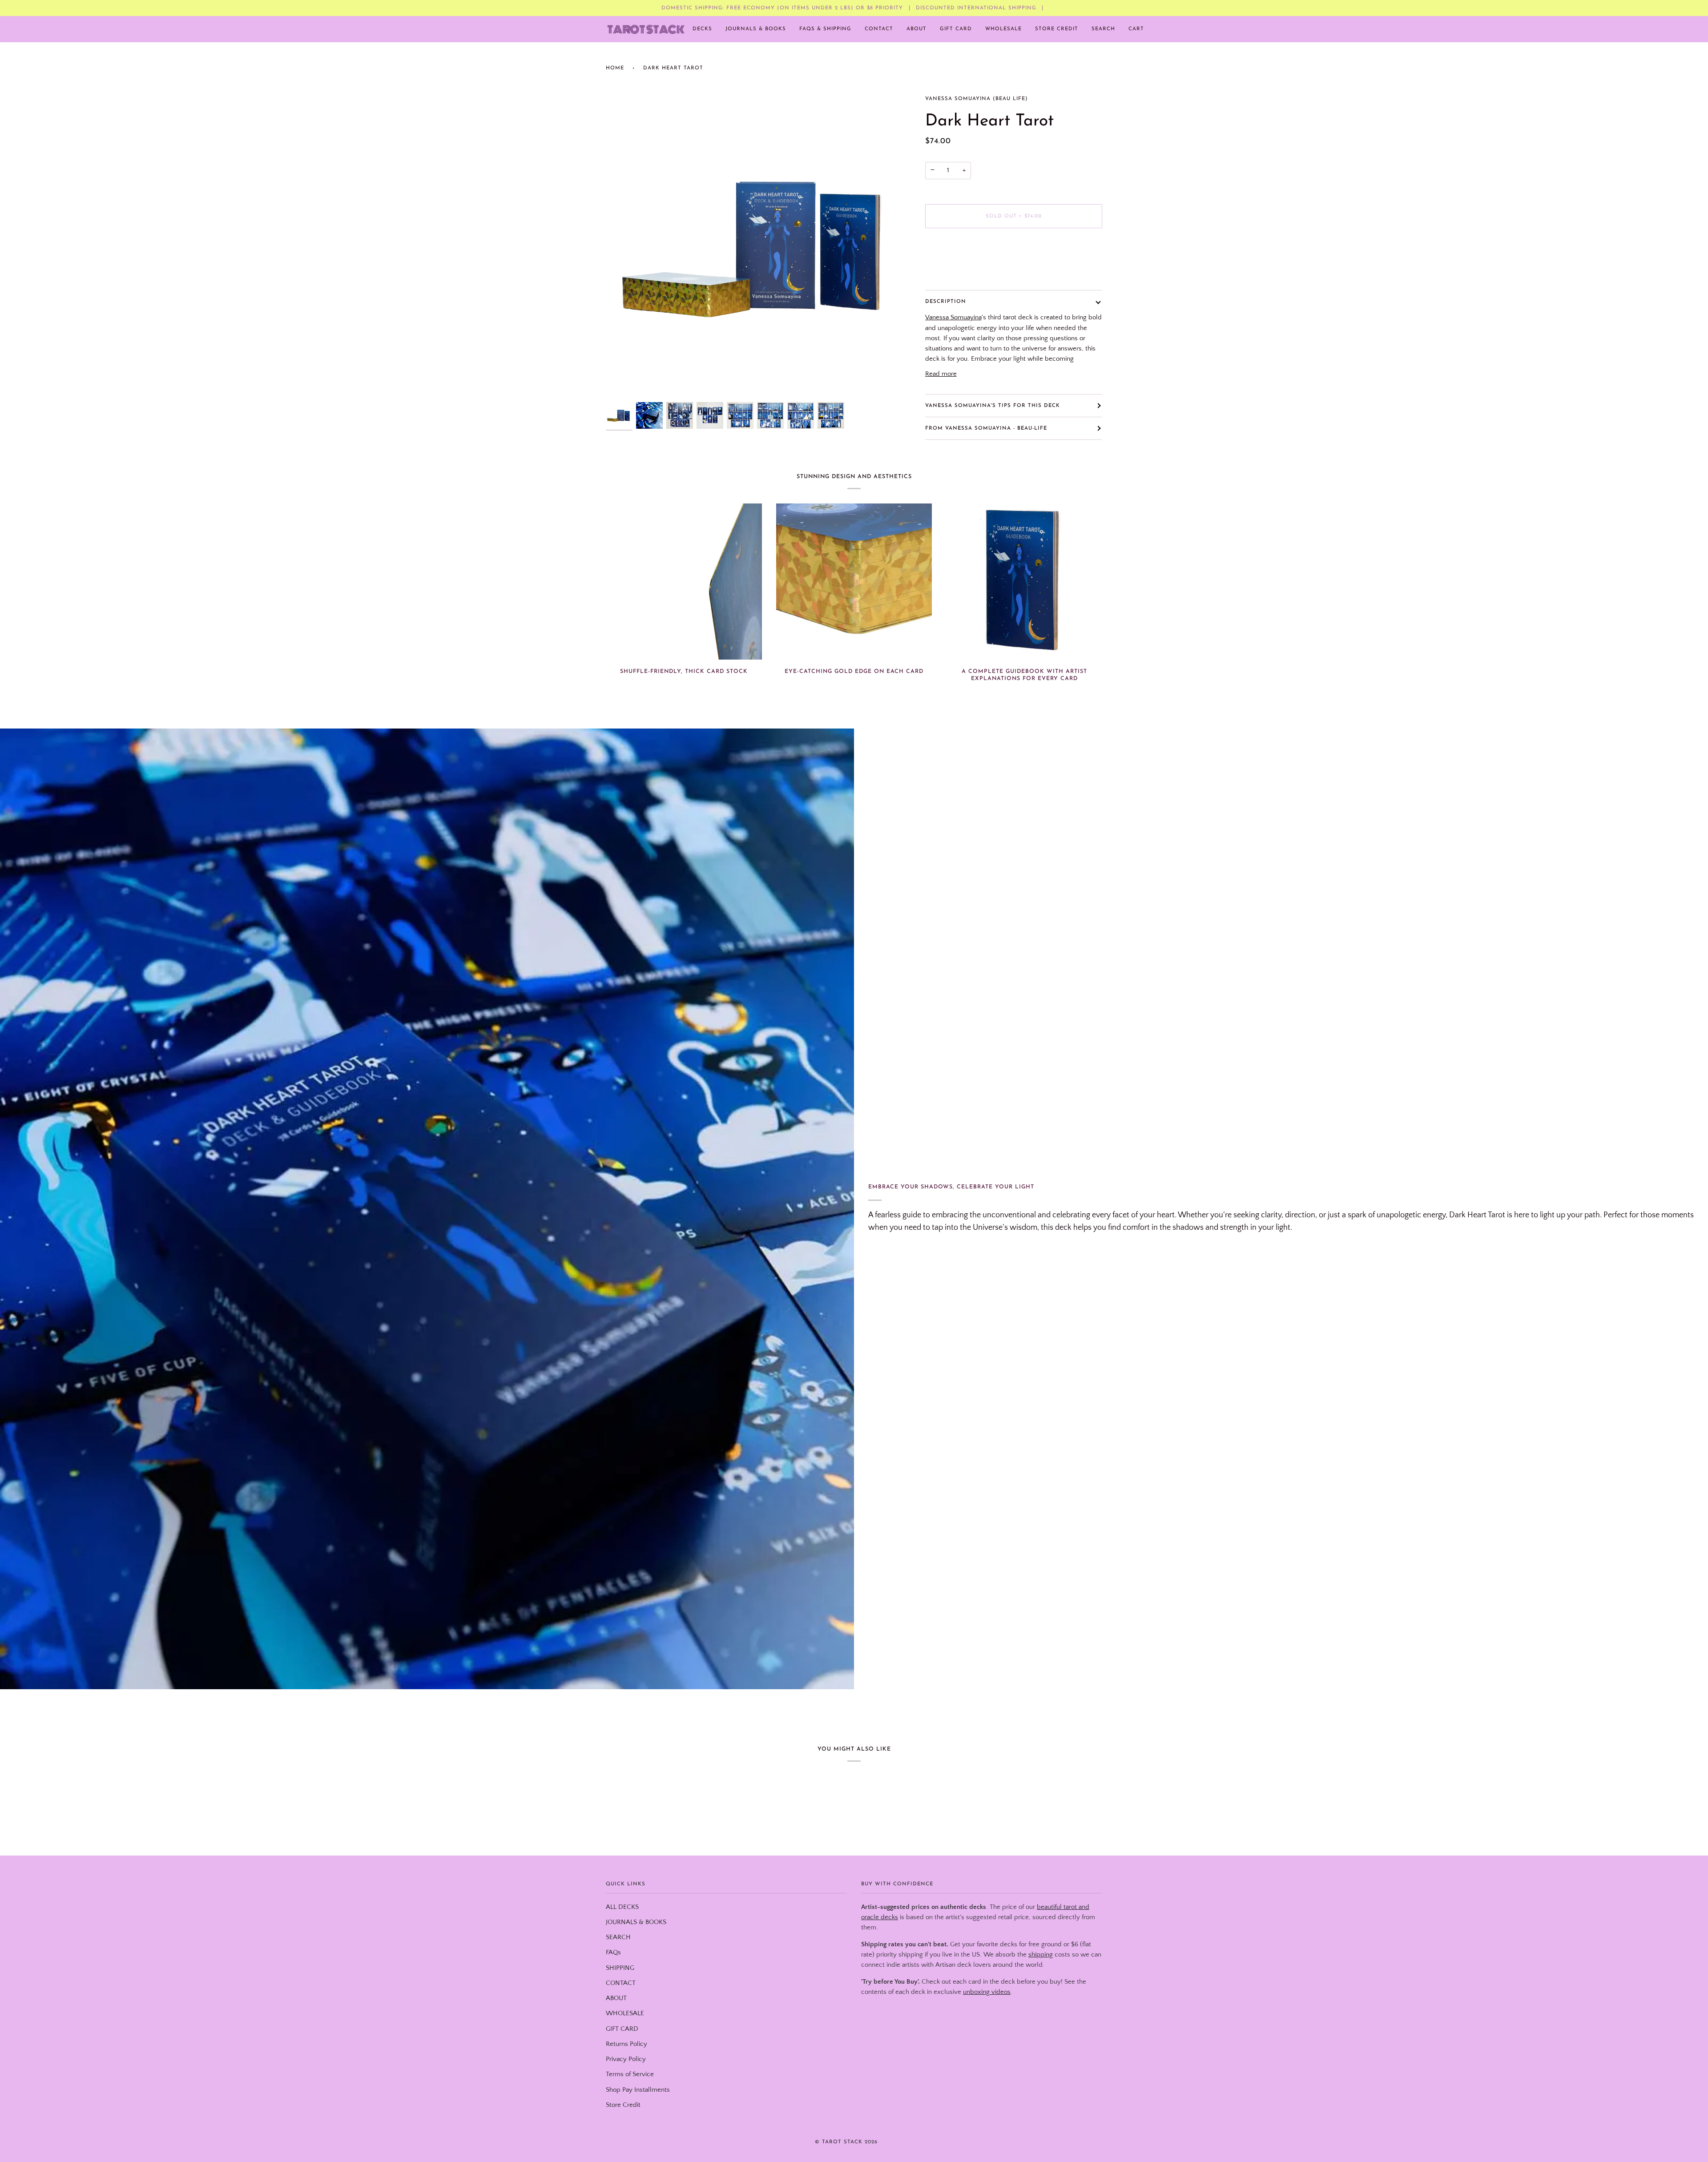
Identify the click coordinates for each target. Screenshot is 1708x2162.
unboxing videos (987, 1992)
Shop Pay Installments (638, 2090)
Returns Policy (626, 2044)
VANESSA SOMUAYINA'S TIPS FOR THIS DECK (993, 406)
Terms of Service (630, 2074)
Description (946, 302)
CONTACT (621, 1983)
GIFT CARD (622, 2029)
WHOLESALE (625, 2013)
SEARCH (618, 1937)
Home (615, 68)
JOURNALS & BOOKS (636, 1922)
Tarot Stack (842, 2142)
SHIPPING (620, 1968)
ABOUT (616, 1998)
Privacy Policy (626, 2059)
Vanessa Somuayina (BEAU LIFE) (977, 99)
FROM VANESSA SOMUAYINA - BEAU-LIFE (986, 428)
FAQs (613, 1953)
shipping (1041, 1955)
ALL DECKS (622, 1907)
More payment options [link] (958, 270)
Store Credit (623, 2105)
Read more (941, 374)
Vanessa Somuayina (953, 318)
